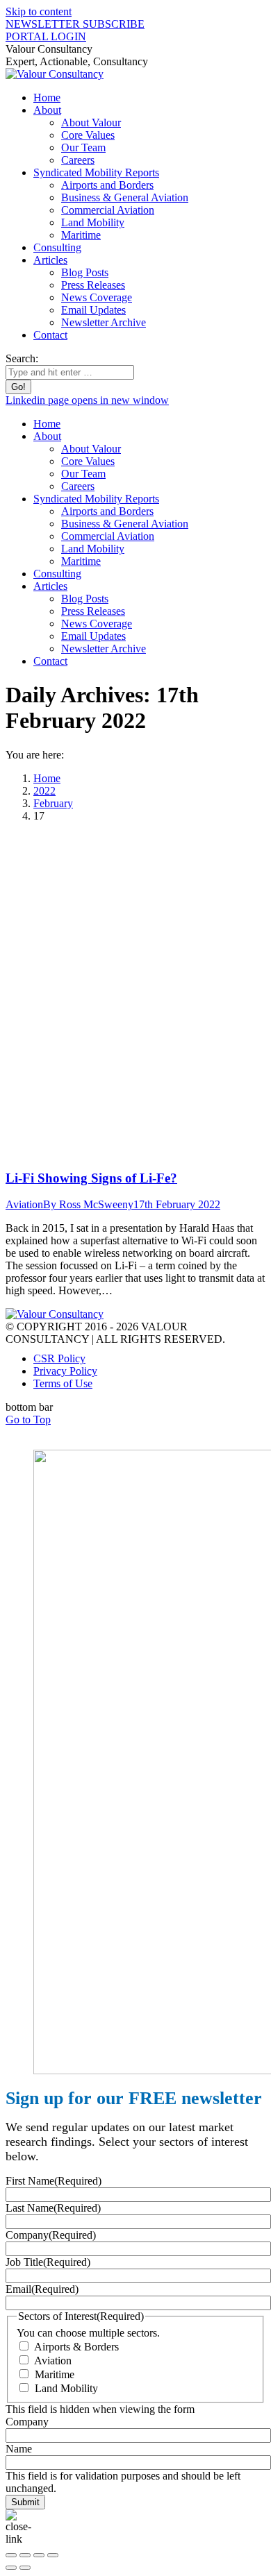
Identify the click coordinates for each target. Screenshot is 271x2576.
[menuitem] (47, 98)
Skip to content (39, 11)
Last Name (53, 2208)
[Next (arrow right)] (25, 2568)
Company (51, 2235)
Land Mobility (66, 2388)
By (88, 1204)
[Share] (25, 2555)
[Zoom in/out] (53, 2555)
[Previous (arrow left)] (11, 2568)
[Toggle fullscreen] (39, 2555)
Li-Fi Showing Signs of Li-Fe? (91, 1178)
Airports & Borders (76, 2347)
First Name (54, 2181)
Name (19, 2449)
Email (42, 2289)
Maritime (55, 2374)
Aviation (24, 1204)
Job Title (48, 2262)
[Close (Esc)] (11, 2555)
